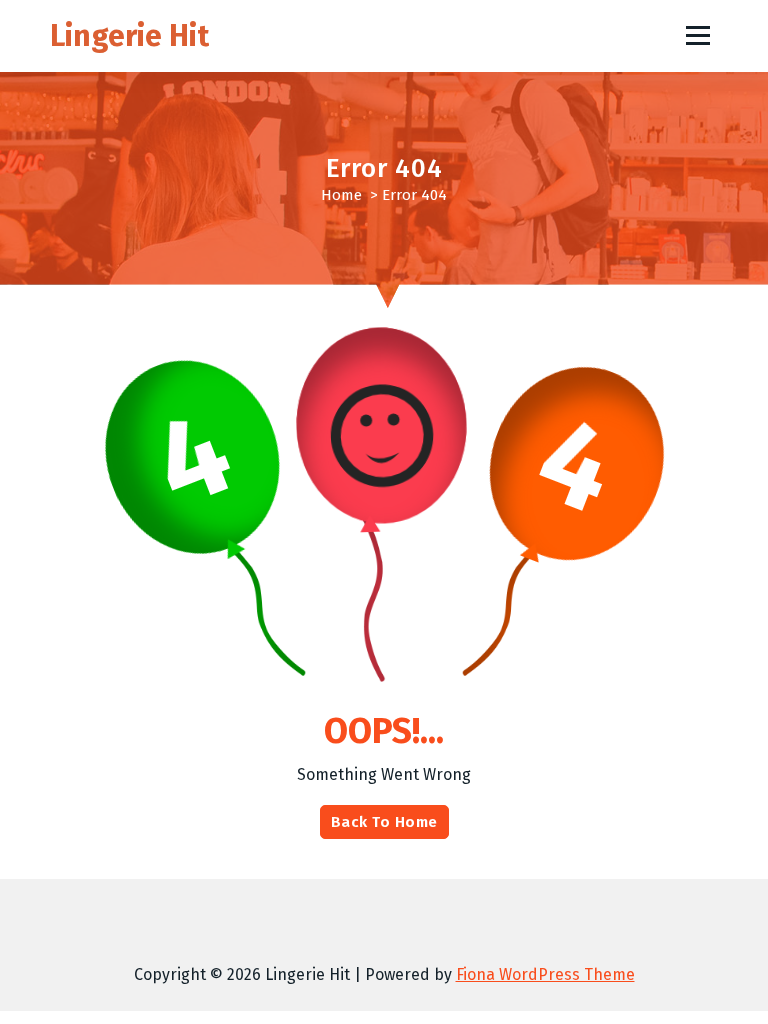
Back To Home (384, 822)
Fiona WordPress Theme (545, 974)
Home (341, 195)
